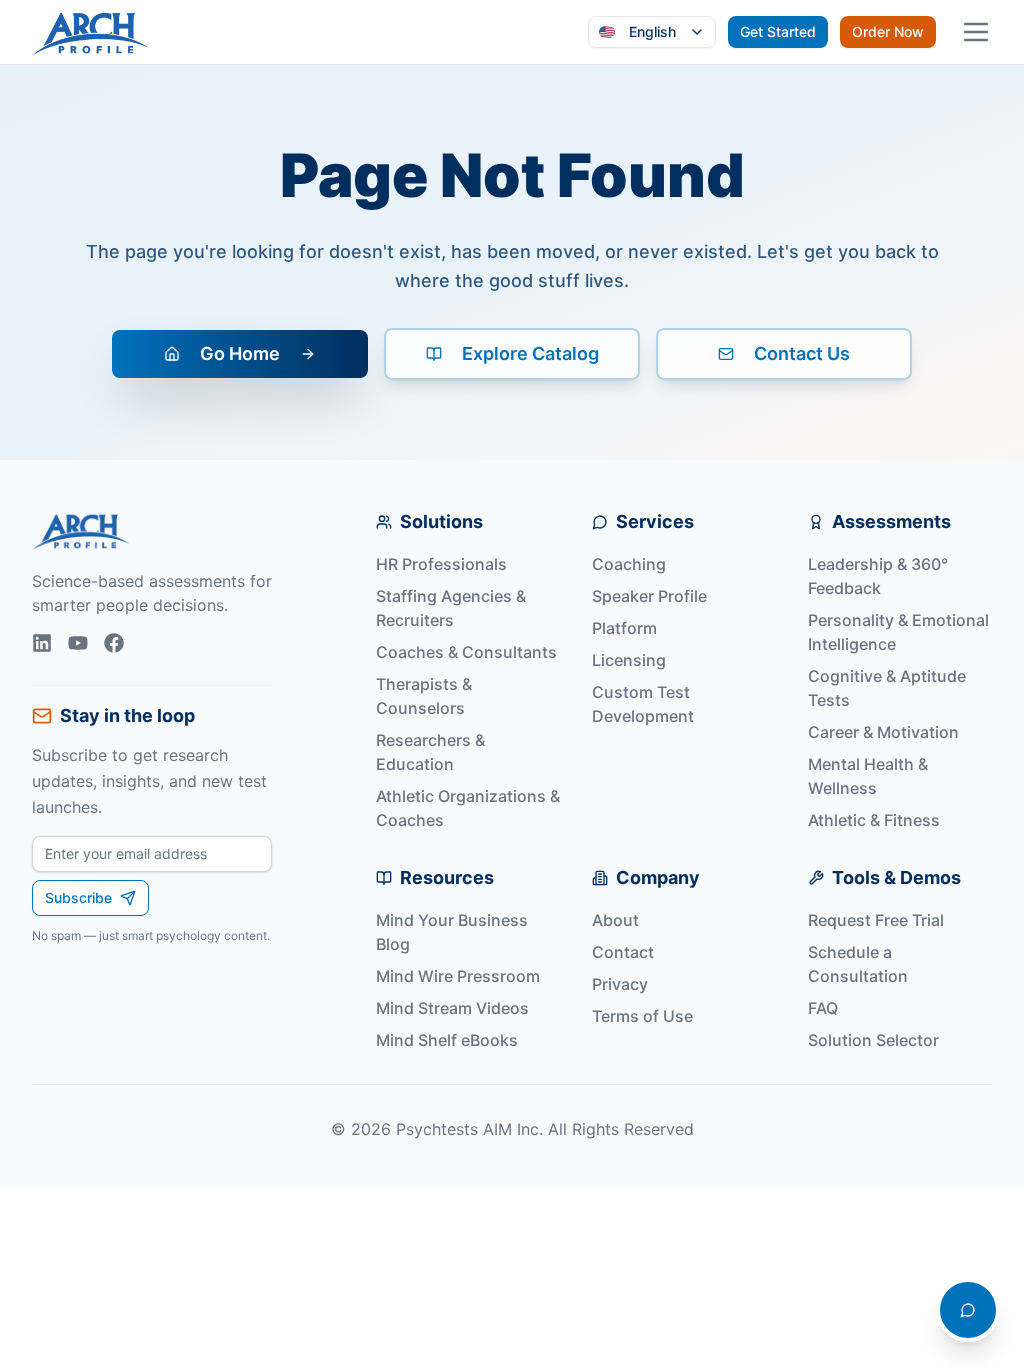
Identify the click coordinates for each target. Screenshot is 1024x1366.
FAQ (823, 1008)
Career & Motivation (883, 732)
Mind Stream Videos (452, 1008)
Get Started (778, 31)
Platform (624, 628)
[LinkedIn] (42, 643)
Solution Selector (873, 1040)
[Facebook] (114, 643)
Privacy (620, 984)
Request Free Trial (876, 920)
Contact (623, 952)
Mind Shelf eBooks (447, 1040)
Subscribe (78, 897)
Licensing (629, 660)
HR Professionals (441, 564)
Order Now (888, 31)
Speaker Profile (649, 596)
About (615, 920)
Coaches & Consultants (466, 652)
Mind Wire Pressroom (458, 976)
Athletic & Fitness (874, 820)
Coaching (629, 564)
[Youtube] (78, 643)
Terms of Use (642, 1016)
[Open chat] (968, 1310)
